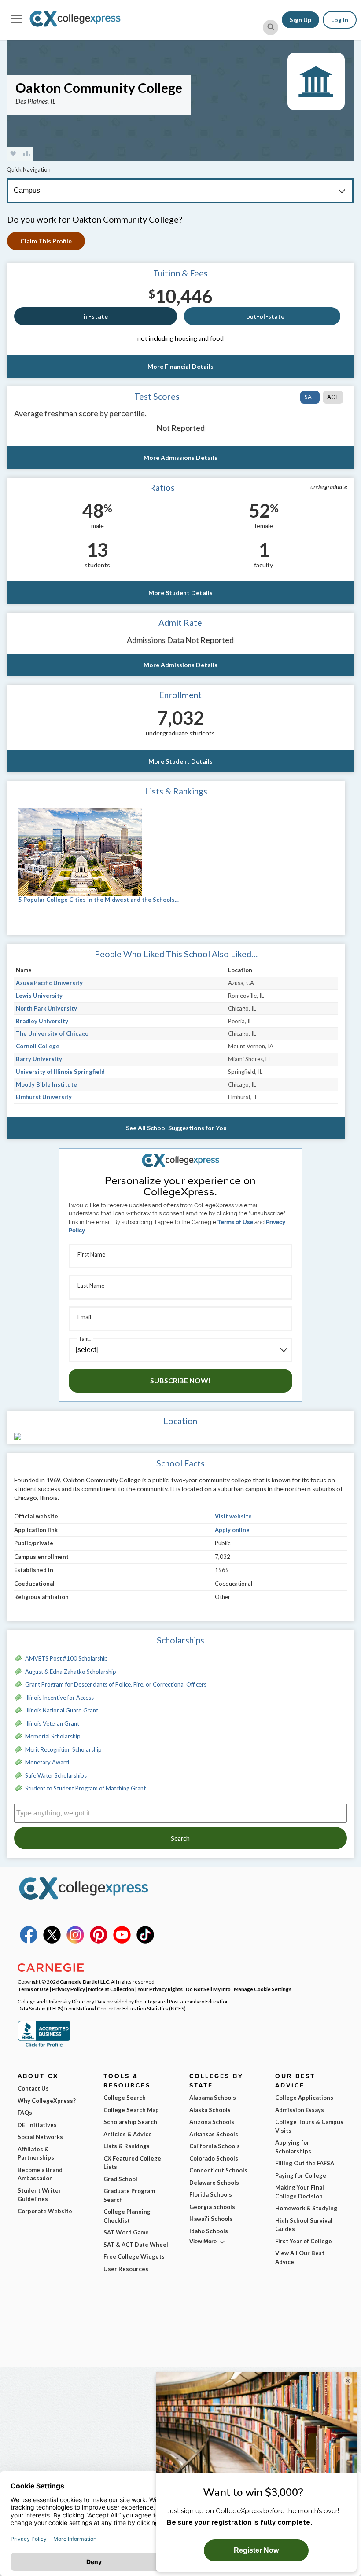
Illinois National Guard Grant (62, 1710)
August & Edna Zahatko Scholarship (71, 1672)
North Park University (46, 1008)
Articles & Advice (128, 2134)
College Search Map (131, 2110)
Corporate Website (45, 2211)
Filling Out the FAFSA (305, 2163)
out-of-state (265, 316)
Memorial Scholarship (53, 1736)
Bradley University (42, 1021)
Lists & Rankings (127, 2146)
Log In (340, 20)
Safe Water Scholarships (56, 1775)
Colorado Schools (214, 2158)
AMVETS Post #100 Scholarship (66, 1658)
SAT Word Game (126, 2232)
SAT (310, 397)
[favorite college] (13, 154)
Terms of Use (235, 1222)
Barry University (39, 1059)
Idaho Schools (209, 2231)
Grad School (120, 2179)
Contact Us (33, 2088)
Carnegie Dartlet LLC (85, 1981)
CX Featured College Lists (132, 2163)
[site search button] (271, 28)
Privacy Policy (68, 1989)
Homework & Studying (306, 2208)
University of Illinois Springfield (60, 1072)
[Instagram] (75, 1941)
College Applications (304, 2098)
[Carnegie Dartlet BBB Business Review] (44, 2046)
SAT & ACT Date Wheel (136, 2245)
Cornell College (38, 1046)
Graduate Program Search (129, 2195)
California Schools (215, 2146)
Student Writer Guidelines (39, 2195)
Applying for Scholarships (293, 2147)
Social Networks (40, 2137)
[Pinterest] (99, 1941)
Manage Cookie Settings (263, 1989)
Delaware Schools (214, 2183)
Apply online (232, 1530)
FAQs (25, 2113)
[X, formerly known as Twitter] (52, 1941)
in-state (96, 316)
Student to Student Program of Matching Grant (85, 1788)
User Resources (126, 2269)
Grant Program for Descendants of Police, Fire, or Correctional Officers (116, 1684)
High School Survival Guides (304, 2225)
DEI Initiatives (37, 2125)
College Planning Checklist (127, 2216)
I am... (85, 1339)
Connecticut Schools (218, 2170)
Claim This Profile (46, 241)
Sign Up (300, 20)
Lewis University (39, 996)
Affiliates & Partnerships (36, 2153)
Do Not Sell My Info (208, 1989)
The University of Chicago (52, 1033)
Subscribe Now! (180, 1380)
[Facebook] (29, 1941)
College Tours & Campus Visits (309, 2126)
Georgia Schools (212, 2207)
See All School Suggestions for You (176, 1128)
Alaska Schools (210, 2110)
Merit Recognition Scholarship (63, 1749)
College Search (125, 2098)
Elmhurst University (44, 1097)
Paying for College (301, 2175)
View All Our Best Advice (300, 2257)
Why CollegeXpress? (47, 2101)
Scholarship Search (130, 2122)
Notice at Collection (111, 1989)
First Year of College (304, 2241)
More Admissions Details (180, 458)
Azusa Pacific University (49, 983)
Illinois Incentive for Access (59, 1698)
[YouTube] (122, 1941)
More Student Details (180, 593)
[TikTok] (145, 1941)
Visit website (233, 1516)
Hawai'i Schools (211, 2219)
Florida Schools (211, 2194)
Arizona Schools (212, 2122)
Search (180, 1838)
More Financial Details (180, 366)
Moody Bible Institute (46, 1084)
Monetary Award (47, 1762)
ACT (333, 397)
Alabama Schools (213, 2098)
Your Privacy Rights (160, 1989)
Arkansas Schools (214, 2134)
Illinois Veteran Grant (52, 1723)
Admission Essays (300, 2110)
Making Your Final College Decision (300, 2192)
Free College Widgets (134, 2256)
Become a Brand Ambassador (40, 2174)
